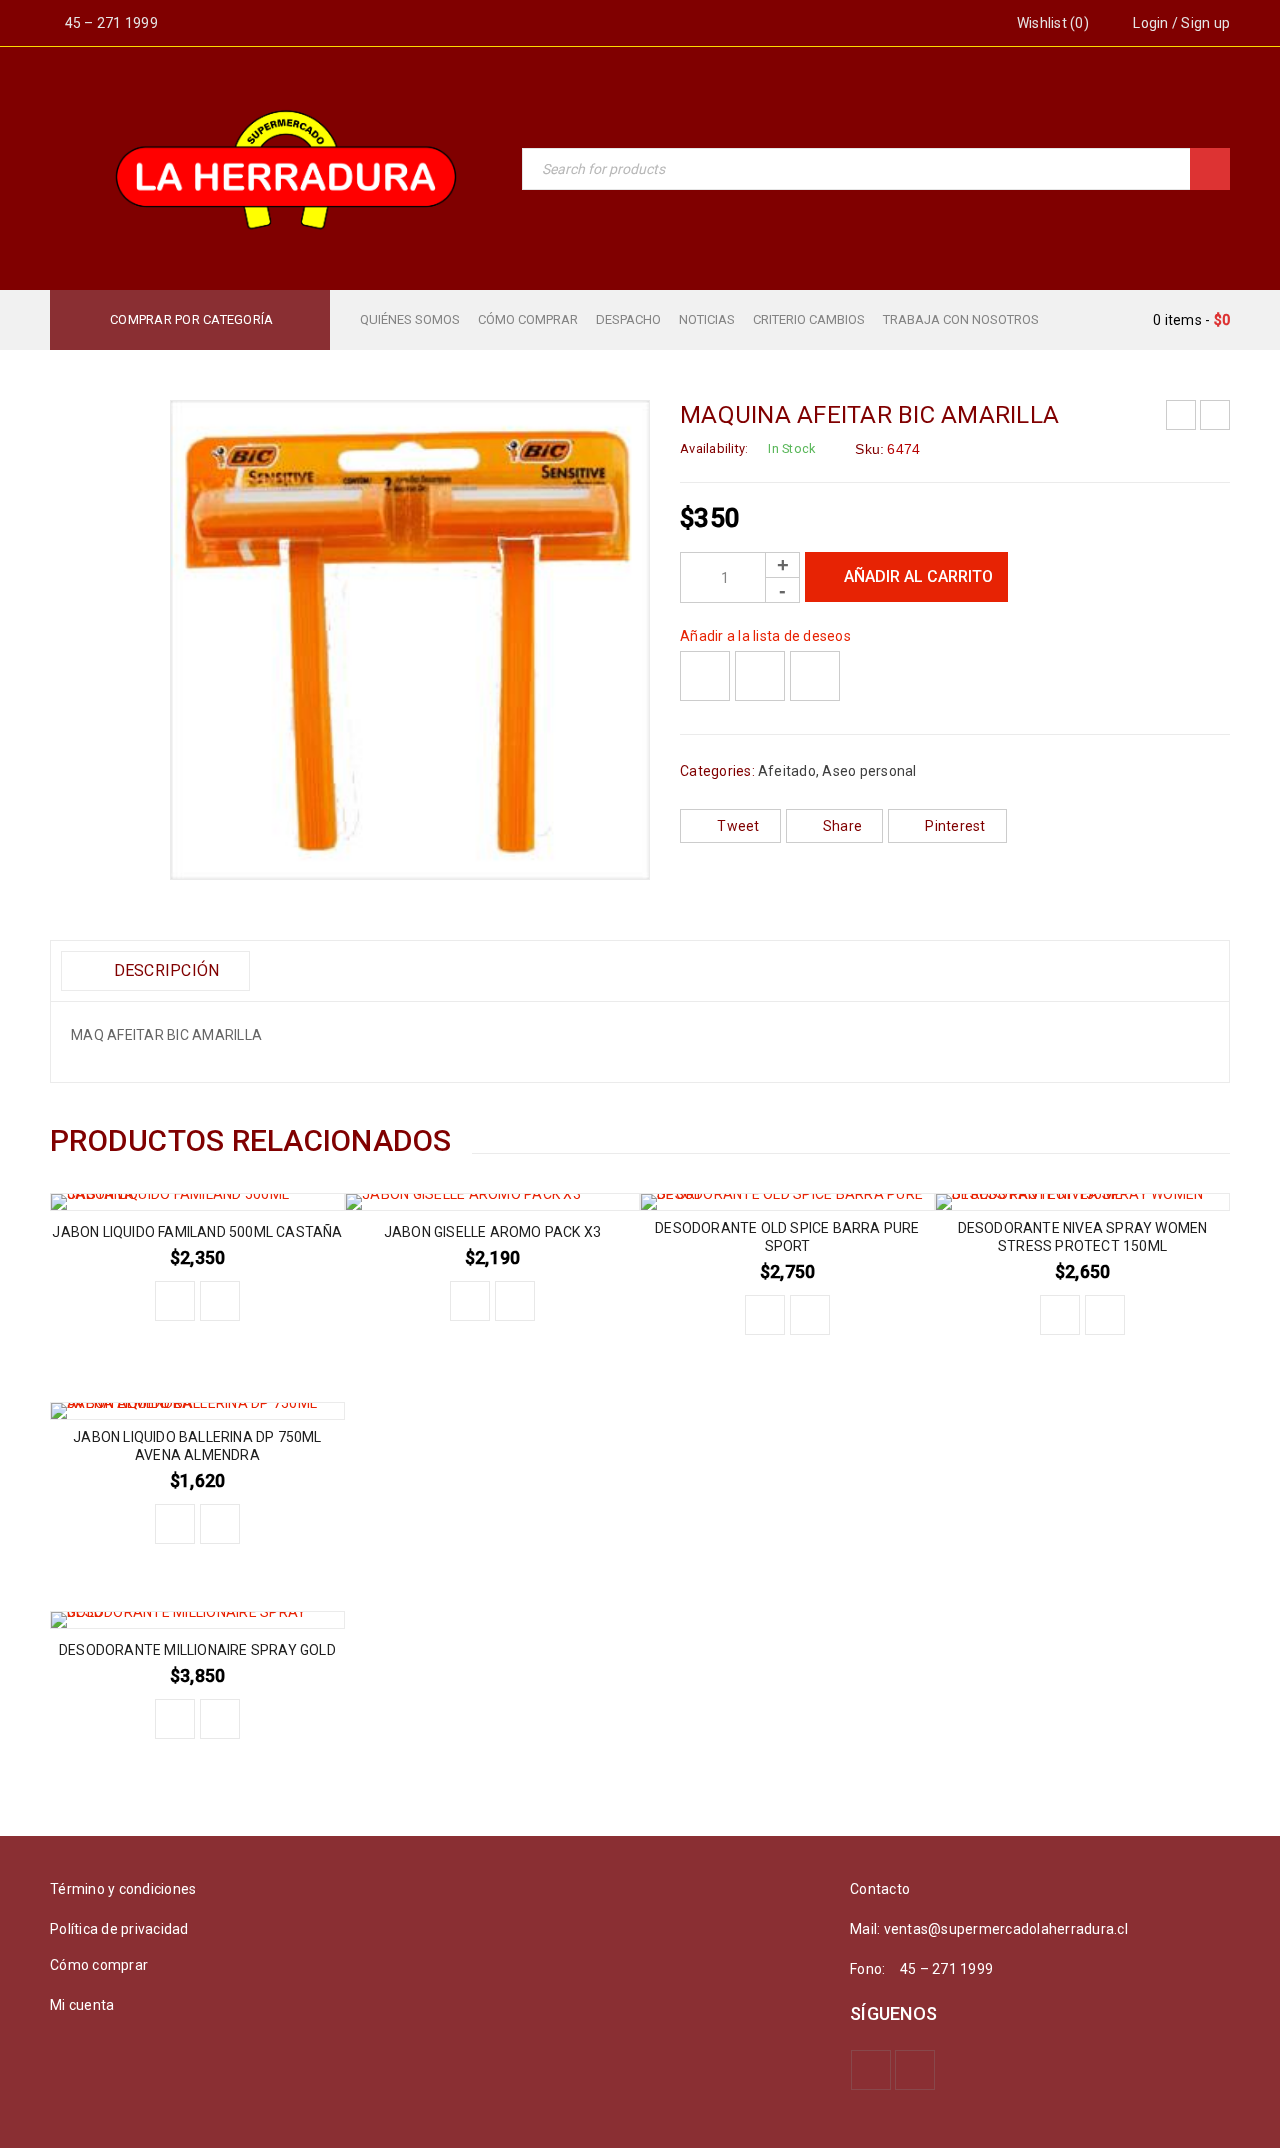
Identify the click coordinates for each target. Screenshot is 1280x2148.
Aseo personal (869, 771)
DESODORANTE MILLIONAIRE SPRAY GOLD (197, 1650)
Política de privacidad (119, 1929)
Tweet (738, 826)
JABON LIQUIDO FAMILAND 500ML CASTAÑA (197, 1232)
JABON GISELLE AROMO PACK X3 (492, 1232)
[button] (175, 1301)
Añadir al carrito (918, 576)
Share (842, 826)
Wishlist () (1051, 23)
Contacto (880, 1889)
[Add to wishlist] (705, 676)
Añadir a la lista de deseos (765, 636)
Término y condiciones (123, 1889)
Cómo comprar (99, 1965)
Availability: (714, 448)
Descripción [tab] (164, 970)
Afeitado (787, 771)
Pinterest (955, 826)
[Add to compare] (760, 676)
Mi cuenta (82, 2005)
